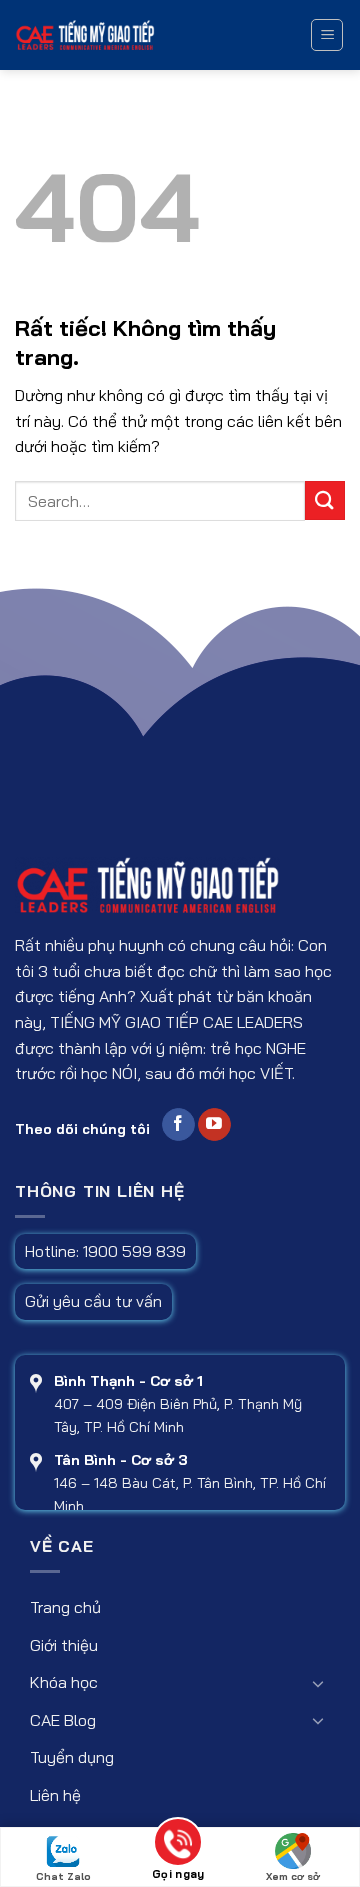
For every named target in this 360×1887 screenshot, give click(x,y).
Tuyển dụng (72, 1757)
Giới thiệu (64, 1645)
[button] (327, 35)
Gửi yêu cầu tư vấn (93, 1301)
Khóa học (64, 1682)
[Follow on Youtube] (214, 1125)
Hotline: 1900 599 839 (105, 1251)
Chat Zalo (63, 1876)
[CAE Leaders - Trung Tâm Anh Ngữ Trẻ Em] (153, 35)
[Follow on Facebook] (178, 1125)
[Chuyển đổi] (318, 1683)
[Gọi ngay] (178, 1845)
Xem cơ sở (293, 1876)
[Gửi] (325, 500)
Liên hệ (55, 1795)
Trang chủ (65, 1607)
